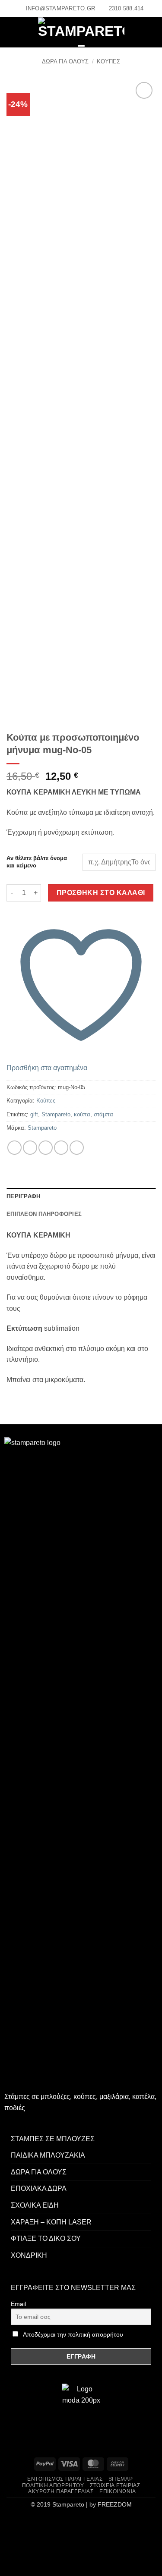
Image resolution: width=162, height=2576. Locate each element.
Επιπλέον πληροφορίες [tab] (44, 1214)
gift (34, 1114)
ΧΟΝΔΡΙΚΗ (29, 2255)
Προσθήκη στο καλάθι (101, 893)
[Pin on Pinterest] (61, 1148)
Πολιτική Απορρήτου (53, 2485)
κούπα (82, 1114)
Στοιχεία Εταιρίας (115, 2485)
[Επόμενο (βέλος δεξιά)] (34, 2561)
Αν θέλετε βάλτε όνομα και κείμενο (37, 862)
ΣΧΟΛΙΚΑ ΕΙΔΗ (35, 2205)
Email (18, 2304)
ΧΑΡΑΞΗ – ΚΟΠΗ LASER (51, 2222)
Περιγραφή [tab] (23, 1196)
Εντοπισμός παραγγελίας (65, 2479)
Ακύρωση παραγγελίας (61, 2491)
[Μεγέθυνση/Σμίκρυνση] (8, 2524)
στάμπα (103, 1114)
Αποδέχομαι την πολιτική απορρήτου (73, 2334)
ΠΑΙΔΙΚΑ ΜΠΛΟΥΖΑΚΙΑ (48, 2155)
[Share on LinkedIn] (77, 1148)
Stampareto (56, 1114)
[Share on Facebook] (14, 1148)
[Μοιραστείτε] (59, 2524)
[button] (14, 33)
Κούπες (108, 61)
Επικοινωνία (118, 2491)
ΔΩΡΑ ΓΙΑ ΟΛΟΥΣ (65, 61)
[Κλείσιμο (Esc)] (84, 2524)
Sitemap (121, 2479)
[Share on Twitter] (30, 1148)
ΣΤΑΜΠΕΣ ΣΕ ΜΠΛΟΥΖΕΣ (53, 2139)
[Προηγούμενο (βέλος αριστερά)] (8, 2561)
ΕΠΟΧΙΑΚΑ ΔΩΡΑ (39, 2188)
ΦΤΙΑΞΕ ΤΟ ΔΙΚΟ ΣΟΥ (46, 2238)
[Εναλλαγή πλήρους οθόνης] (34, 2524)
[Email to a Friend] (46, 1148)
